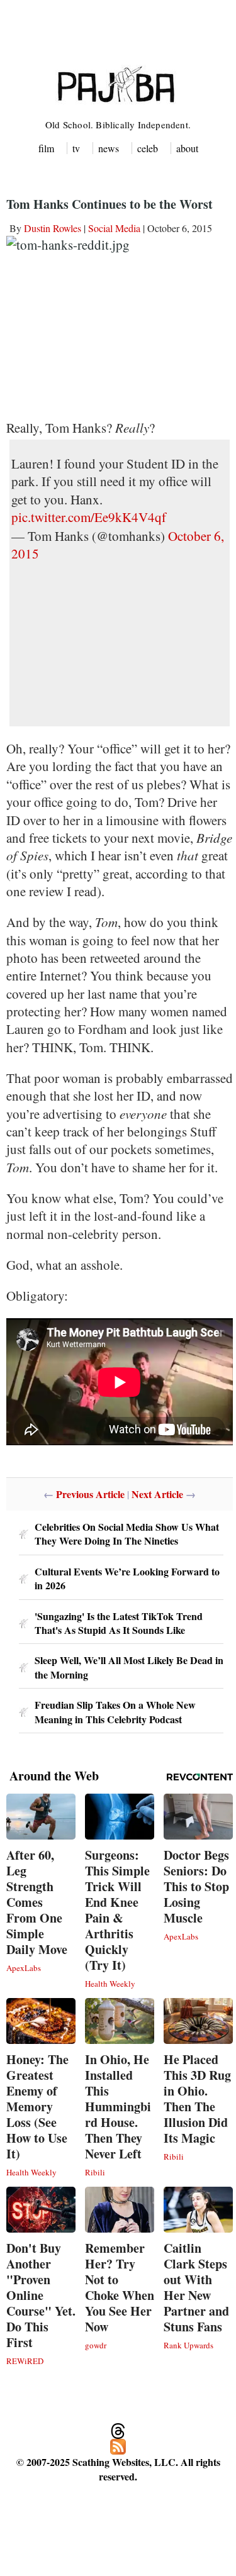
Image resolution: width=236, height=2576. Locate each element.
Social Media (114, 228)
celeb (148, 148)
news (109, 148)
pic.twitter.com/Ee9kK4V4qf (89, 517)
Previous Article (90, 1494)
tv (76, 148)
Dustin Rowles (53, 228)
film (46, 148)
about (187, 148)
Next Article (157, 1494)
